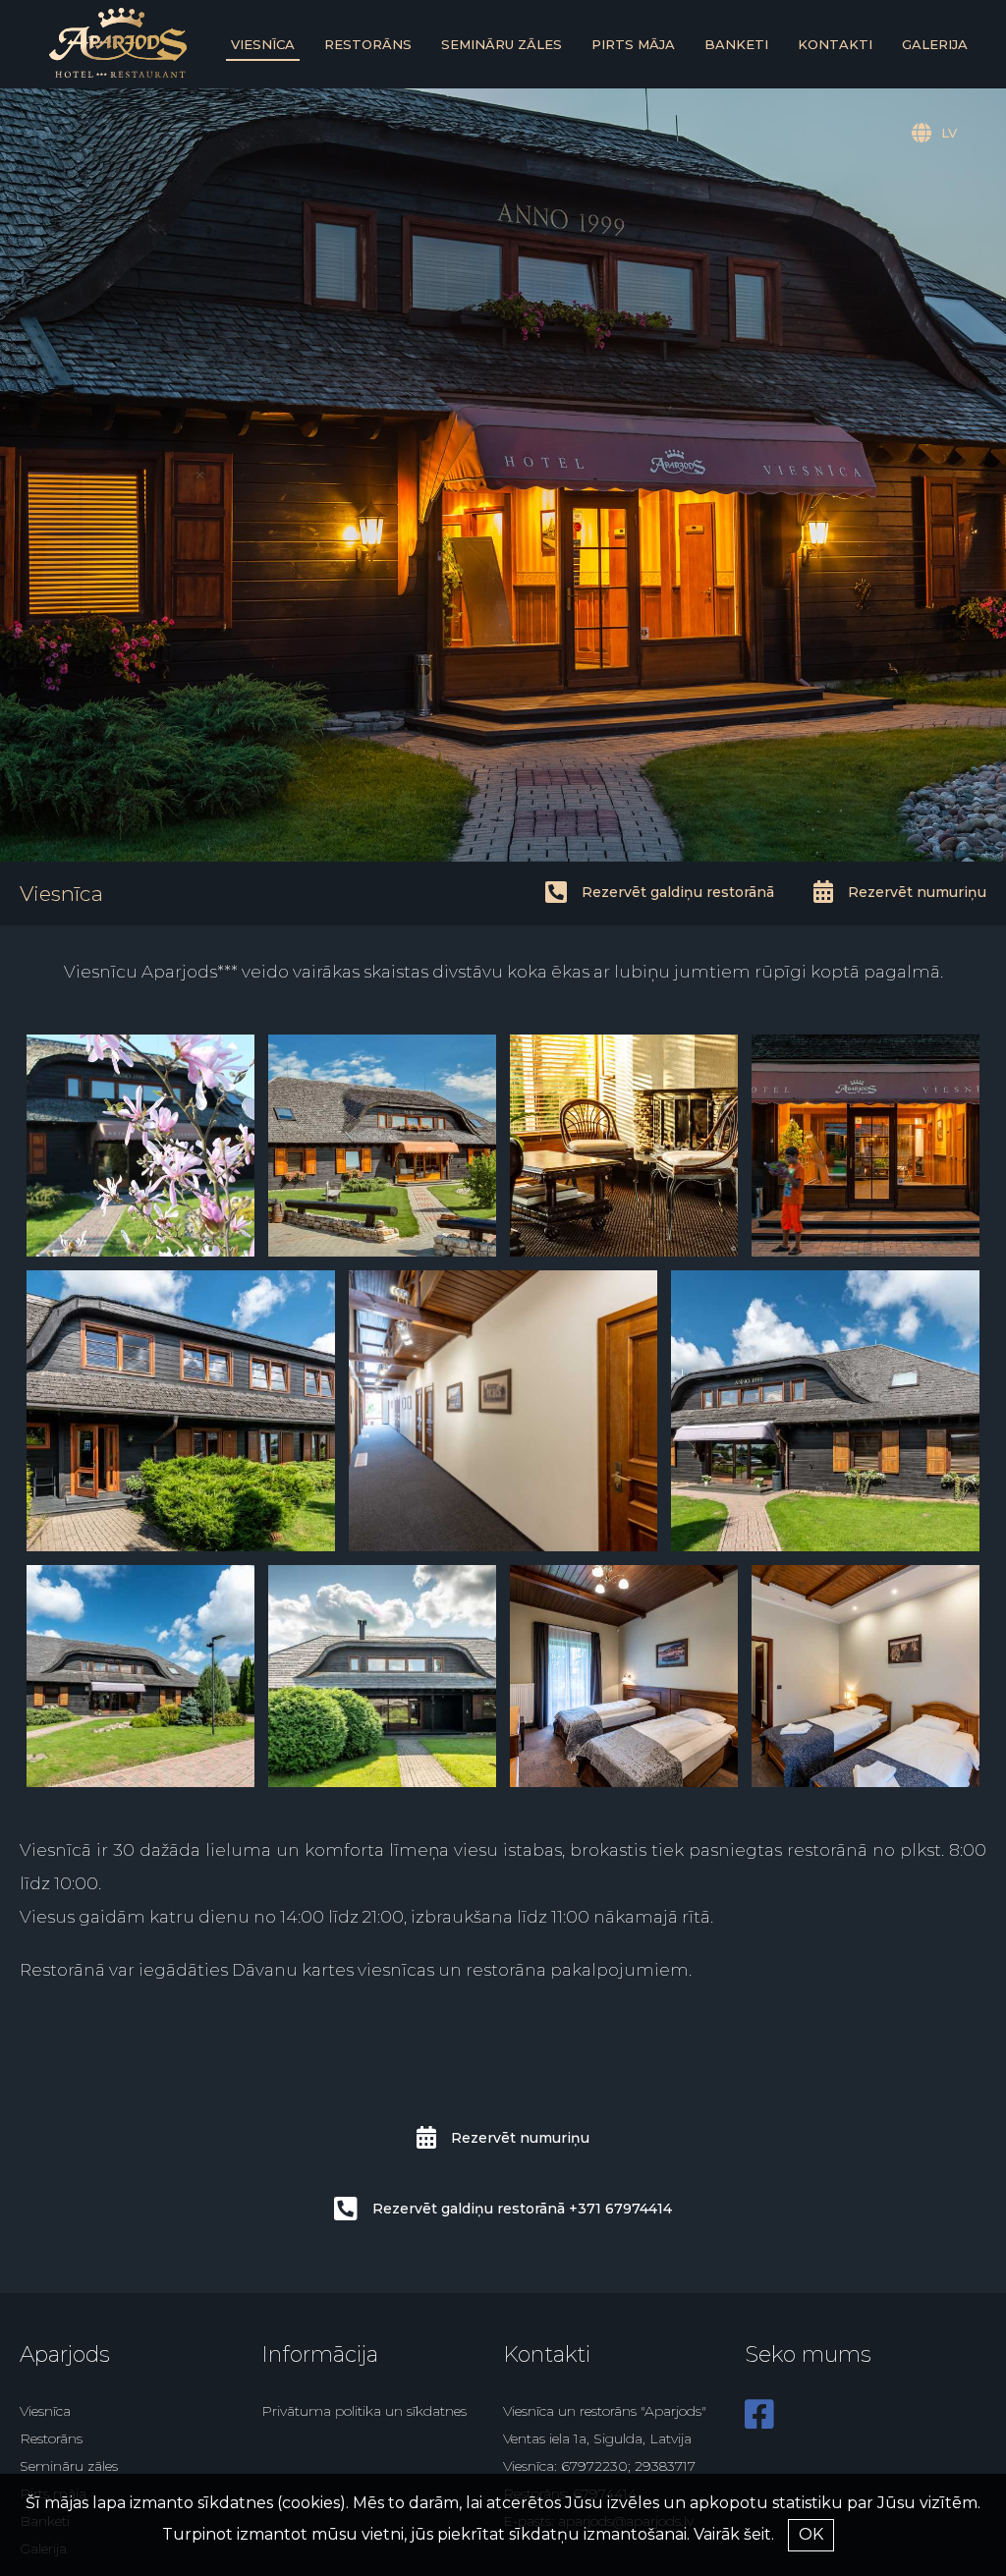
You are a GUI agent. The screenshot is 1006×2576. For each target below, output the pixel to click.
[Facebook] (759, 2422)
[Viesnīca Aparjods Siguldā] (118, 73)
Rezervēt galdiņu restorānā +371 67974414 (522, 2209)
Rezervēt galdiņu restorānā (678, 892)
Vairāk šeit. (734, 2534)
